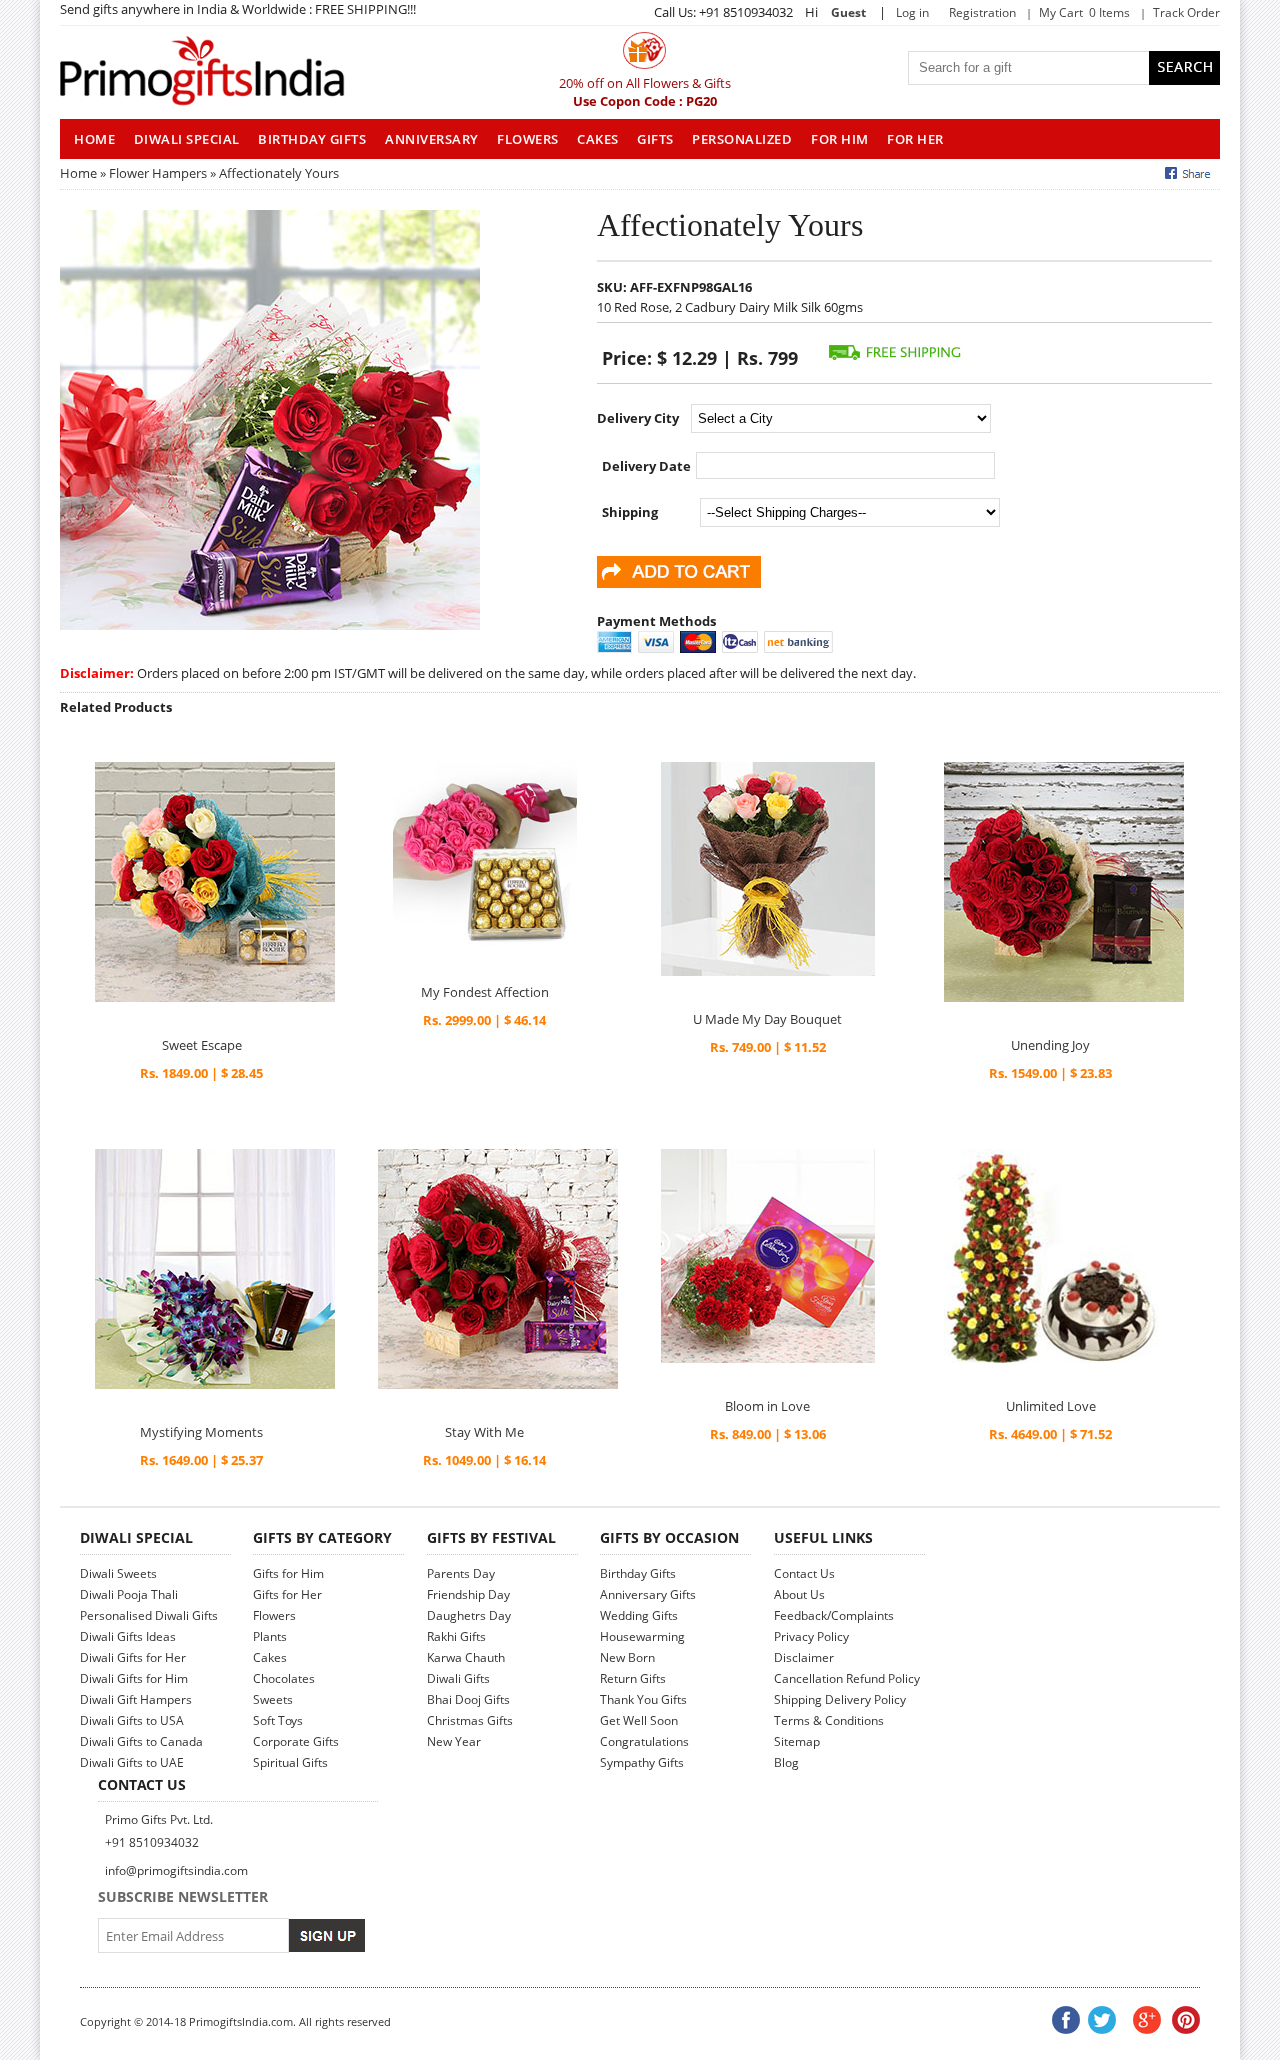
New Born (627, 1657)
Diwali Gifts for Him (134, 1678)
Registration (982, 12)
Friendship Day (468, 1594)
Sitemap (797, 1741)
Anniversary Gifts (648, 1594)
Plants (270, 1636)
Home (78, 173)
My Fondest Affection (485, 992)
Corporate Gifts (296, 1741)
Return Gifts (633, 1678)
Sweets (273, 1699)
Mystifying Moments (201, 1432)
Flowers (528, 139)
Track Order (1186, 12)
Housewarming (642, 1636)
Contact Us (804, 1573)
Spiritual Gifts (290, 1762)
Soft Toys (278, 1720)
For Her (915, 139)
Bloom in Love (767, 1406)
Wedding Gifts (639, 1615)
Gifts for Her (287, 1594)
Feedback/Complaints (834, 1615)
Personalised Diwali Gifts (149, 1615)
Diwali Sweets (118, 1573)
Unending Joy (1050, 1045)
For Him (840, 139)
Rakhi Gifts (456, 1636)
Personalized (742, 139)
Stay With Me (484, 1432)
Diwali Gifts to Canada (141, 1741)
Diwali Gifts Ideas (128, 1636)
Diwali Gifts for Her (133, 1657)
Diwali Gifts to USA (132, 1720)
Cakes (598, 139)
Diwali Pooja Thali (129, 1594)
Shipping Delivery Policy (840, 1699)
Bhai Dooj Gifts (468, 1699)
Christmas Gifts (470, 1720)
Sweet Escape (202, 1045)
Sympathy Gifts (642, 1762)
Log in (912, 12)
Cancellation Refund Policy (847, 1678)
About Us (799, 1594)
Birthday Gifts (312, 139)
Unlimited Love (1051, 1406)
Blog (786, 1762)
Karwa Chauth (466, 1657)
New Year (454, 1741)
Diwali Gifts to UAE (132, 1762)
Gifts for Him (288, 1573)
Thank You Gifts (643, 1699)
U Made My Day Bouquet (767, 1019)
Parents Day (461, 1573)
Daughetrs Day (469, 1615)
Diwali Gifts (458, 1678)
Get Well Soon (639, 1720)
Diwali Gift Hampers (136, 1699)
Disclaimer (804, 1657)
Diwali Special (187, 139)
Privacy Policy (811, 1636)
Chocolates (284, 1678)
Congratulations (644, 1741)
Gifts (655, 139)
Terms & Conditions (829, 1720)
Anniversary (432, 139)
